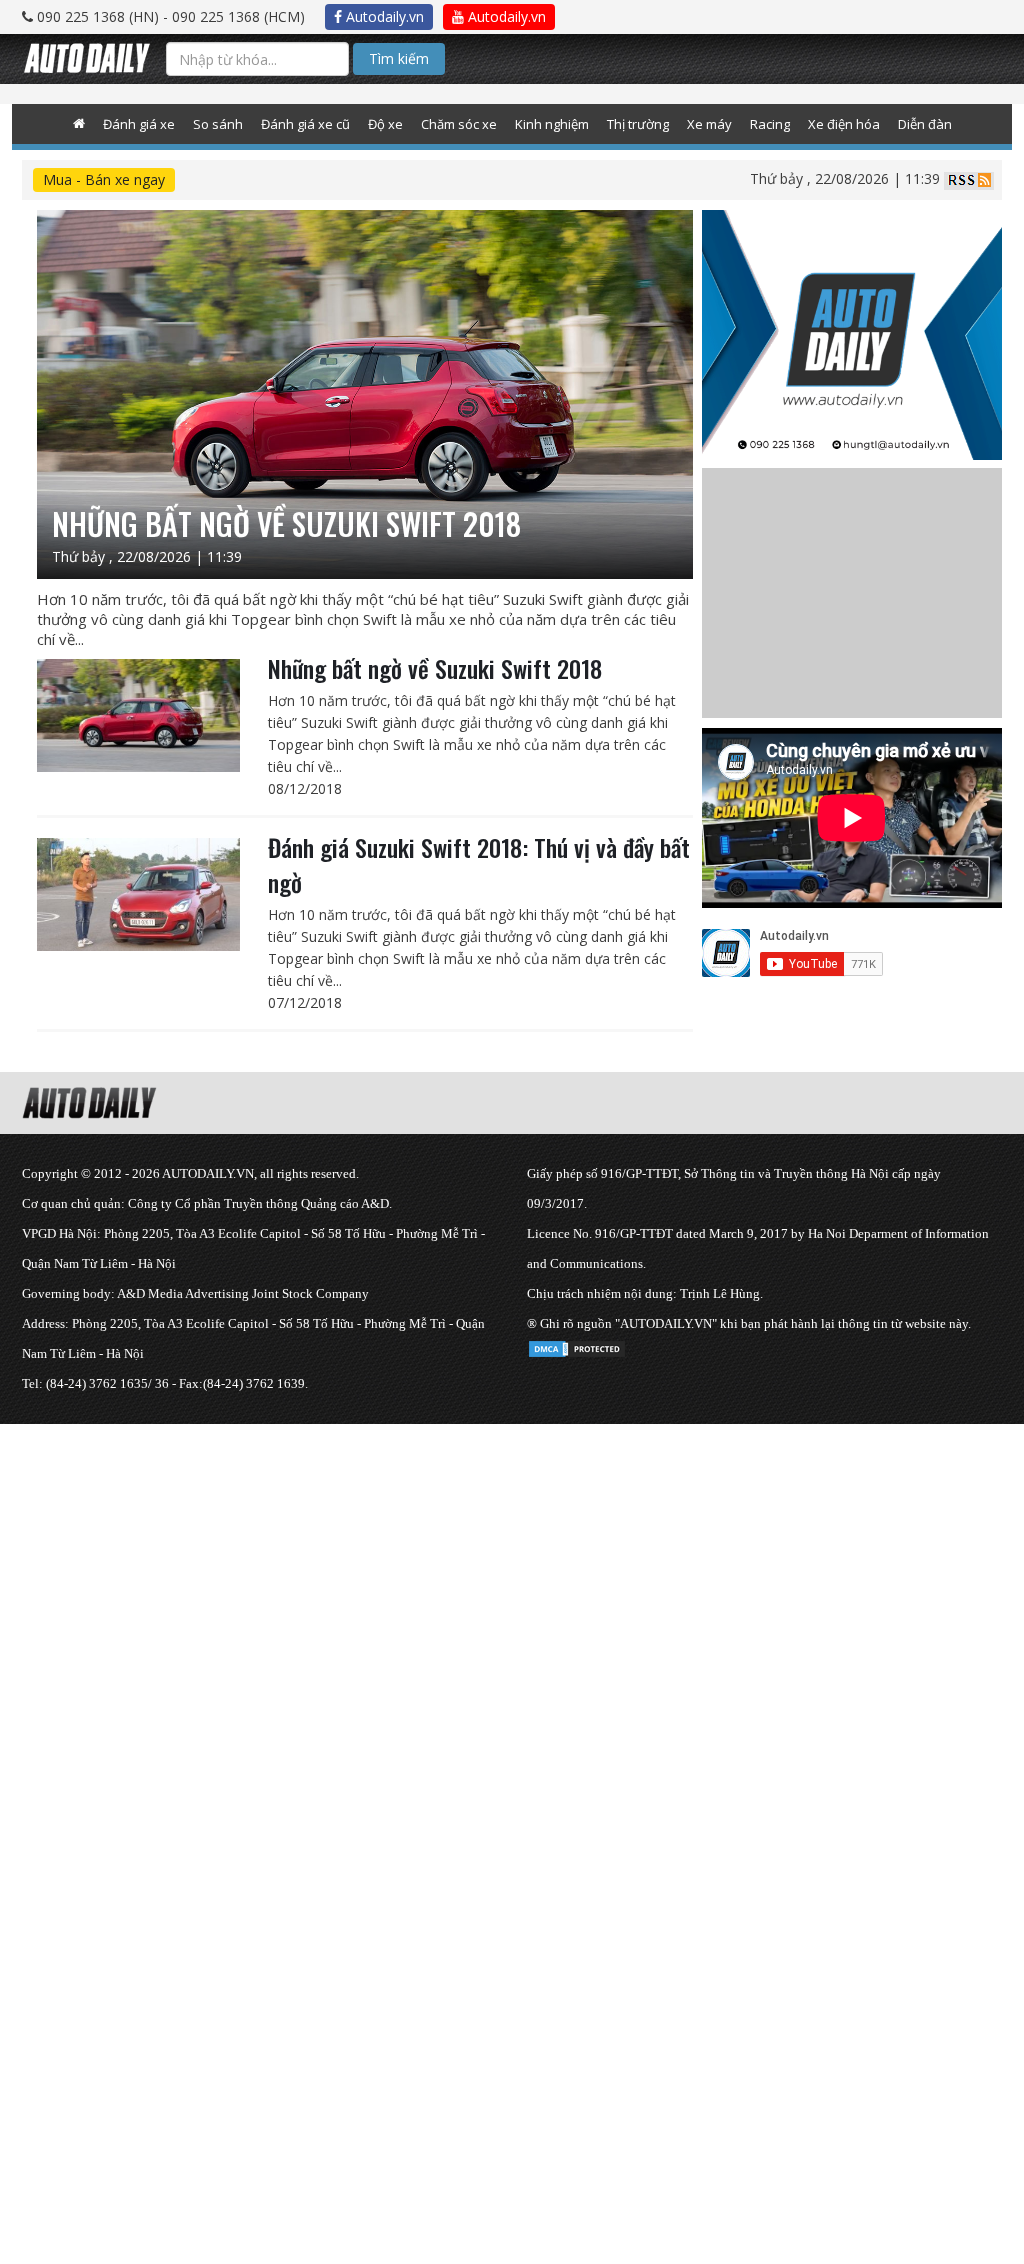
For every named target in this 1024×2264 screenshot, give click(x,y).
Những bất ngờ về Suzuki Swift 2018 (435, 668)
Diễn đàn (925, 124)
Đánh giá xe (139, 124)
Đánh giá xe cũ (305, 124)
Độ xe (385, 124)
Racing (770, 124)
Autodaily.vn (383, 16)
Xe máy (709, 124)
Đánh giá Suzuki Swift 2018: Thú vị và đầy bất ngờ (479, 864)
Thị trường (638, 124)
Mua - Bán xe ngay (104, 179)
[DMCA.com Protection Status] (577, 1345)
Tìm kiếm (399, 58)
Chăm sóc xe (459, 124)
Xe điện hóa (844, 124)
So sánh (218, 124)
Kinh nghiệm (552, 124)
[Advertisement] (512, 1564)
